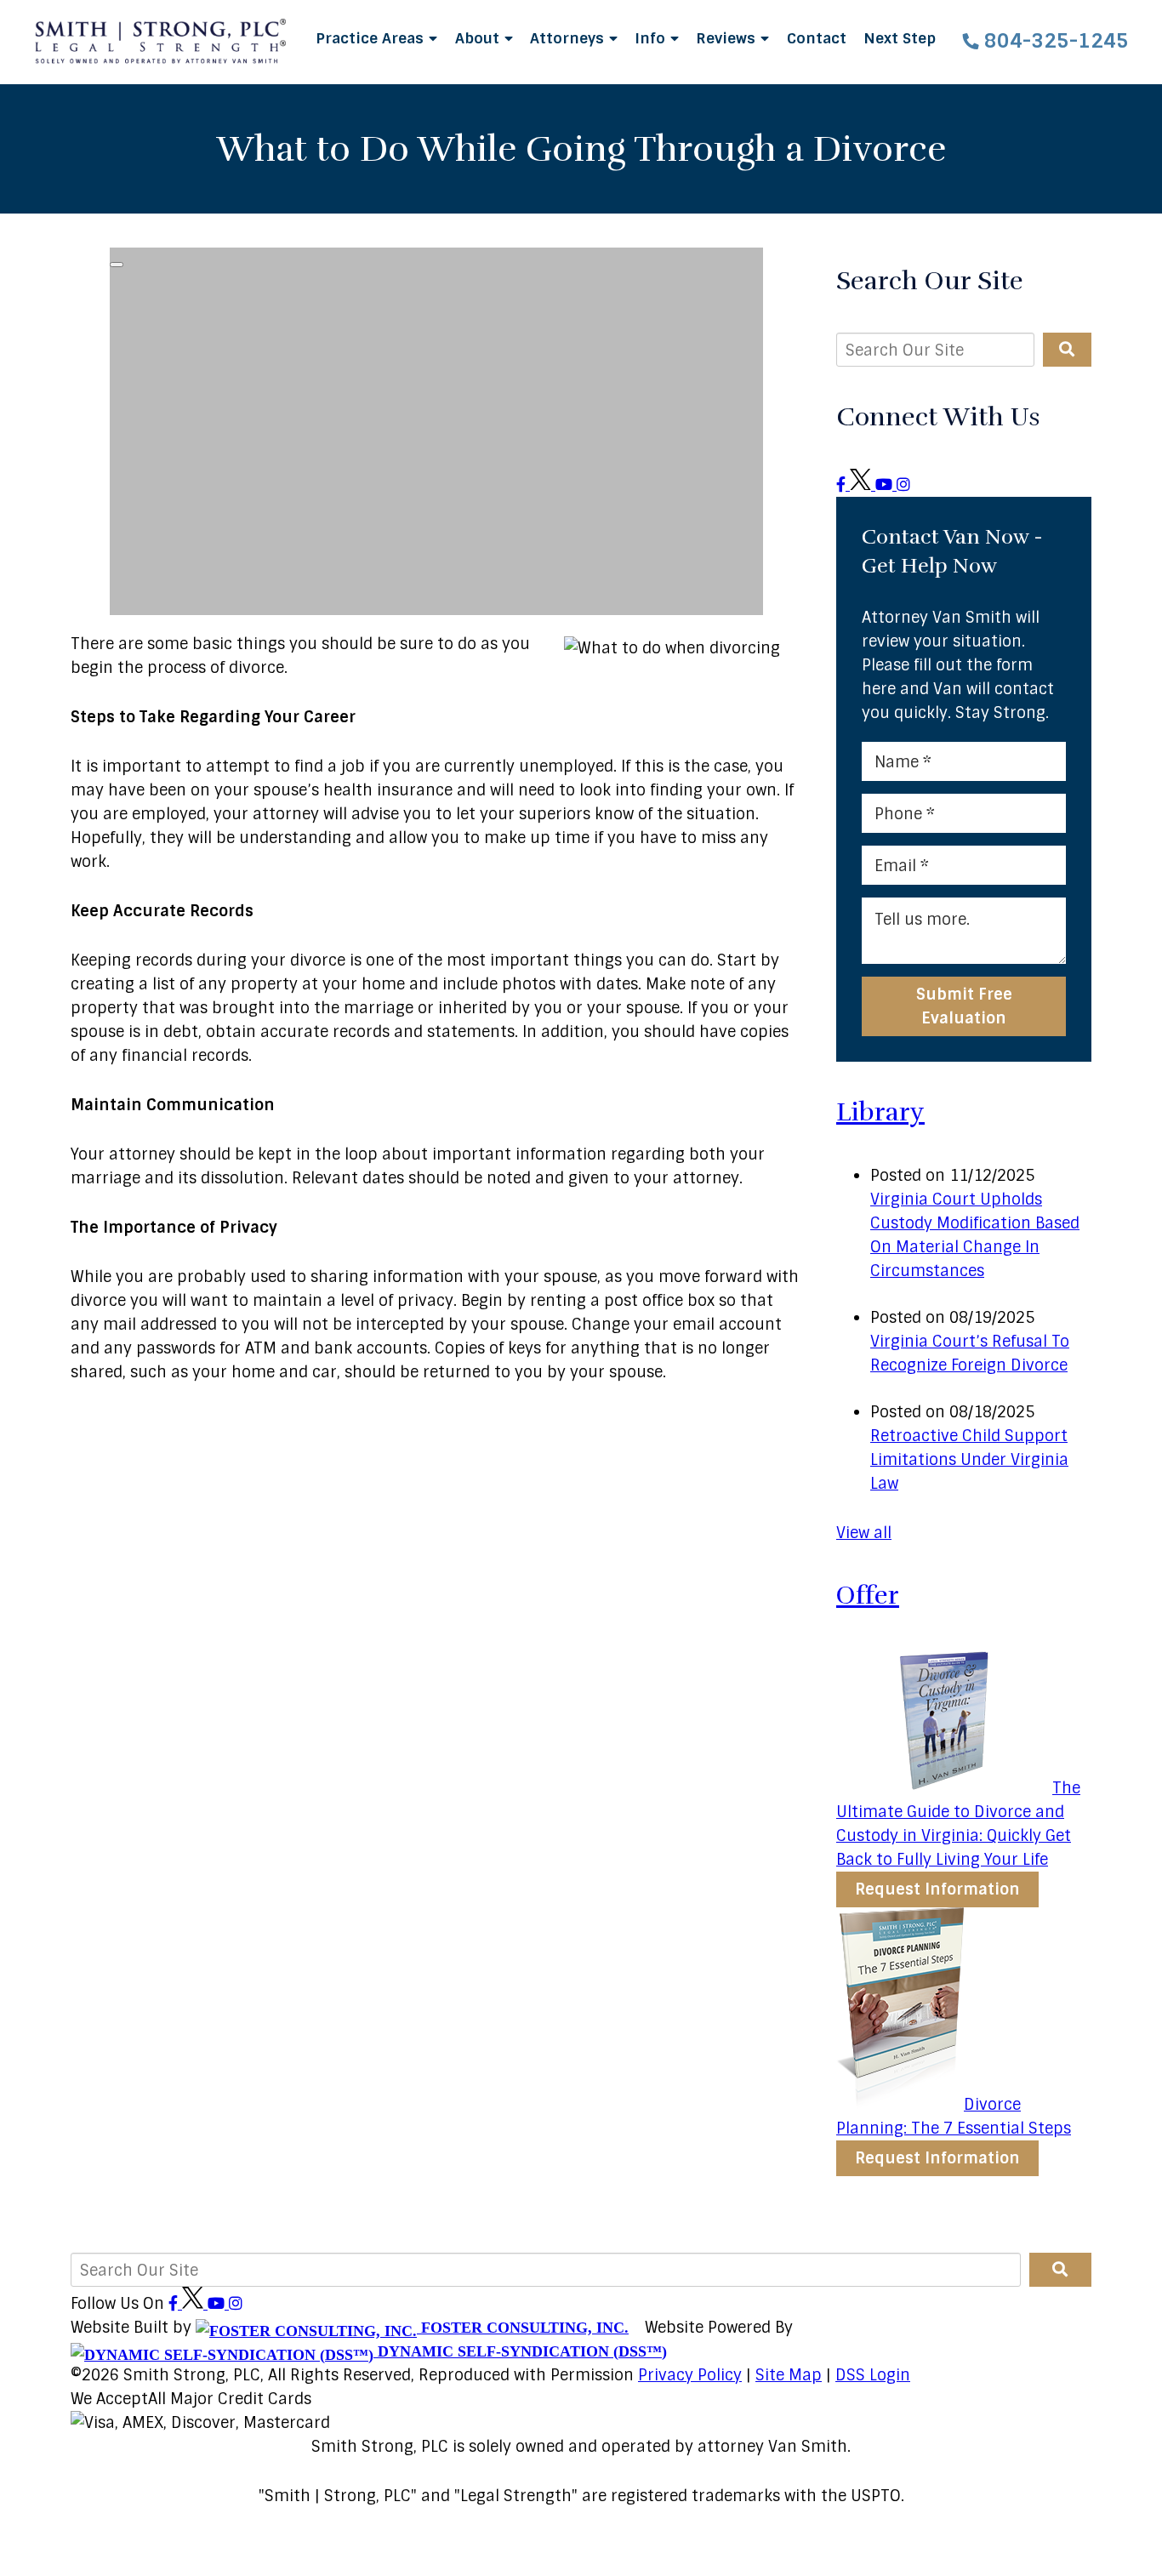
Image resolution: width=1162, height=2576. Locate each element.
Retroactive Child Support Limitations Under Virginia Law (969, 1460)
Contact (817, 38)
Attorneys (569, 38)
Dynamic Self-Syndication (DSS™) (520, 2351)
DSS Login (873, 2375)
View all (864, 1533)
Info (652, 38)
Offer (868, 1596)
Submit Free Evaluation (964, 1006)
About (479, 38)
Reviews (728, 38)
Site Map (789, 2375)
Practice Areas (372, 38)
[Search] (1067, 350)
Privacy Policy (690, 2375)
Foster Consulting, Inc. (523, 2328)
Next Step (900, 38)
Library (880, 1112)
